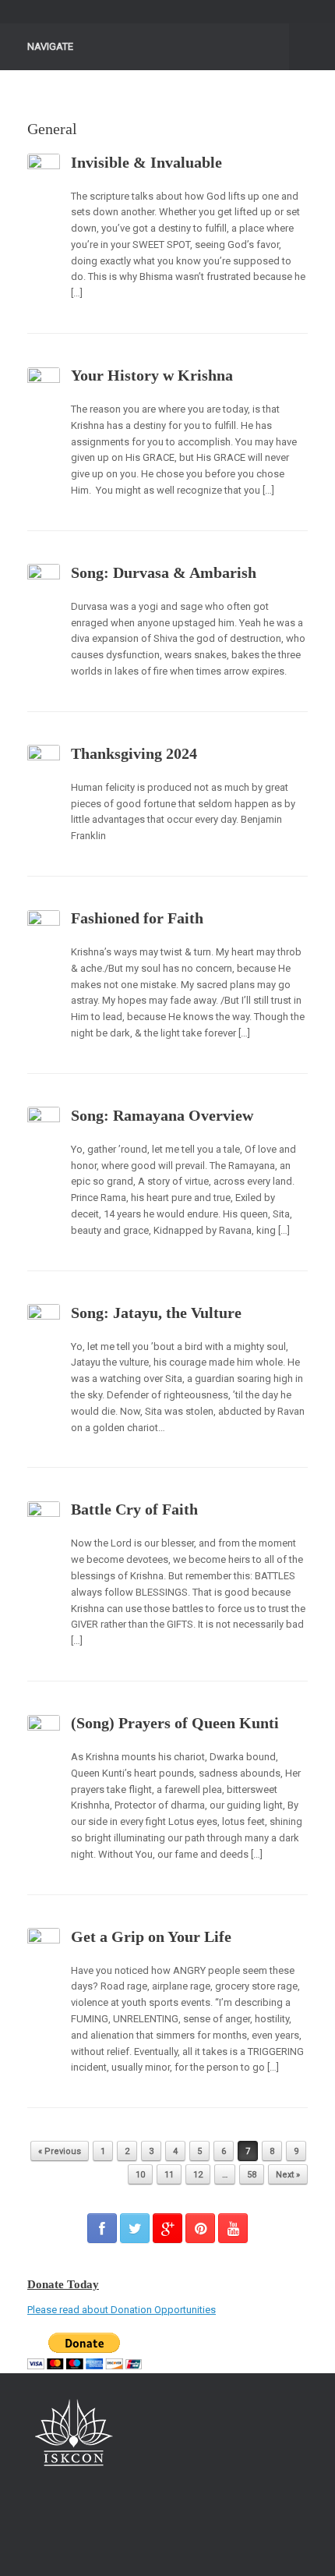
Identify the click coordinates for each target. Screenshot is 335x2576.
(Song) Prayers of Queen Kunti (175, 1723)
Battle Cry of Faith (134, 1509)
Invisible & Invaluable (146, 162)
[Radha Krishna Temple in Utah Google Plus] (167, 2228)
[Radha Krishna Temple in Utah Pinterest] (200, 2228)
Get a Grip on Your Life (151, 1936)
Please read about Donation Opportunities (122, 2310)
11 (169, 2175)
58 (252, 2175)
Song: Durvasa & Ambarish (164, 572)
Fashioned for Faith (137, 918)
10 (140, 2175)
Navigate (50, 46)
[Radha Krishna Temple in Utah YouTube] (233, 2228)
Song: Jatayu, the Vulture (156, 1313)
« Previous (60, 2151)
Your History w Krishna (152, 375)
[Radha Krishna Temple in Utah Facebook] (102, 2228)
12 (198, 2175)
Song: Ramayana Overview (162, 1115)
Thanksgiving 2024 (134, 753)
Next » (288, 2175)
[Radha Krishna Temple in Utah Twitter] (135, 2228)
